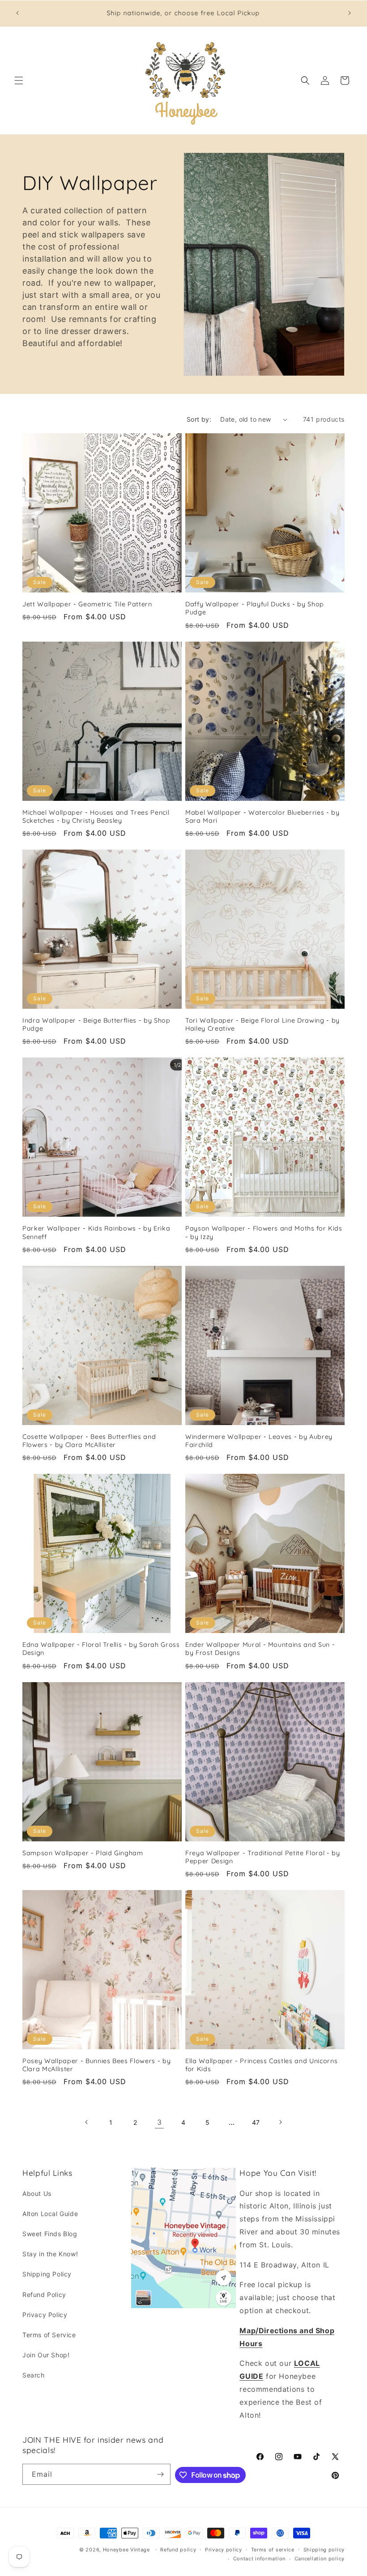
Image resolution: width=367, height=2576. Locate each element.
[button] (19, 80)
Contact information (259, 2559)
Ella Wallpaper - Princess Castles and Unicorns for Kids (261, 2065)
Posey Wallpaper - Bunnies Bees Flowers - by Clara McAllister (96, 2065)
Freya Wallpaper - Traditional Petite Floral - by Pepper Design (263, 1857)
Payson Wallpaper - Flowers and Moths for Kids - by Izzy (264, 1232)
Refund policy (178, 2550)
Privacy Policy (45, 2315)
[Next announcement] (350, 13)
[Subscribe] (160, 2474)
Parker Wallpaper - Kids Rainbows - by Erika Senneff (96, 1232)
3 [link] (160, 2122)
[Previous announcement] (17, 13)
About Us (37, 2193)
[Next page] (280, 2122)
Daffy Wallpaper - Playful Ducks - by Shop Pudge (255, 608)
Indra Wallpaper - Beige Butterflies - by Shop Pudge (96, 1024)
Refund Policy (44, 2295)
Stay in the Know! (50, 2254)
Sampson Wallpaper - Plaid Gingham (83, 1853)
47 (256, 2122)
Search (34, 2375)
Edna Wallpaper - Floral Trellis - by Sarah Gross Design (101, 1649)
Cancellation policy (320, 2559)
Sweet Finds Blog (50, 2234)
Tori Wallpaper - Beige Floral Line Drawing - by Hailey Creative (262, 1024)
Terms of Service (49, 2335)
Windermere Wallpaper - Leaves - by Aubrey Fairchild (259, 1441)
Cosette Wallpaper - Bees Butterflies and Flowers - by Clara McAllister (89, 1441)
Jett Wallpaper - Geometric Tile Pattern (87, 604)
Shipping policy (324, 2550)
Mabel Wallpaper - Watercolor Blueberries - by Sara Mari (262, 816)
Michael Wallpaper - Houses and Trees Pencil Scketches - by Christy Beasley (96, 816)
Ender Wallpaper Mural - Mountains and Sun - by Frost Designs (260, 1649)
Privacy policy (224, 2550)
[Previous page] (87, 2122)
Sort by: (199, 419)
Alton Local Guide (50, 2214)
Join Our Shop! (46, 2355)
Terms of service (273, 2550)
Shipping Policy (47, 2274)
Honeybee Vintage (126, 2550)
